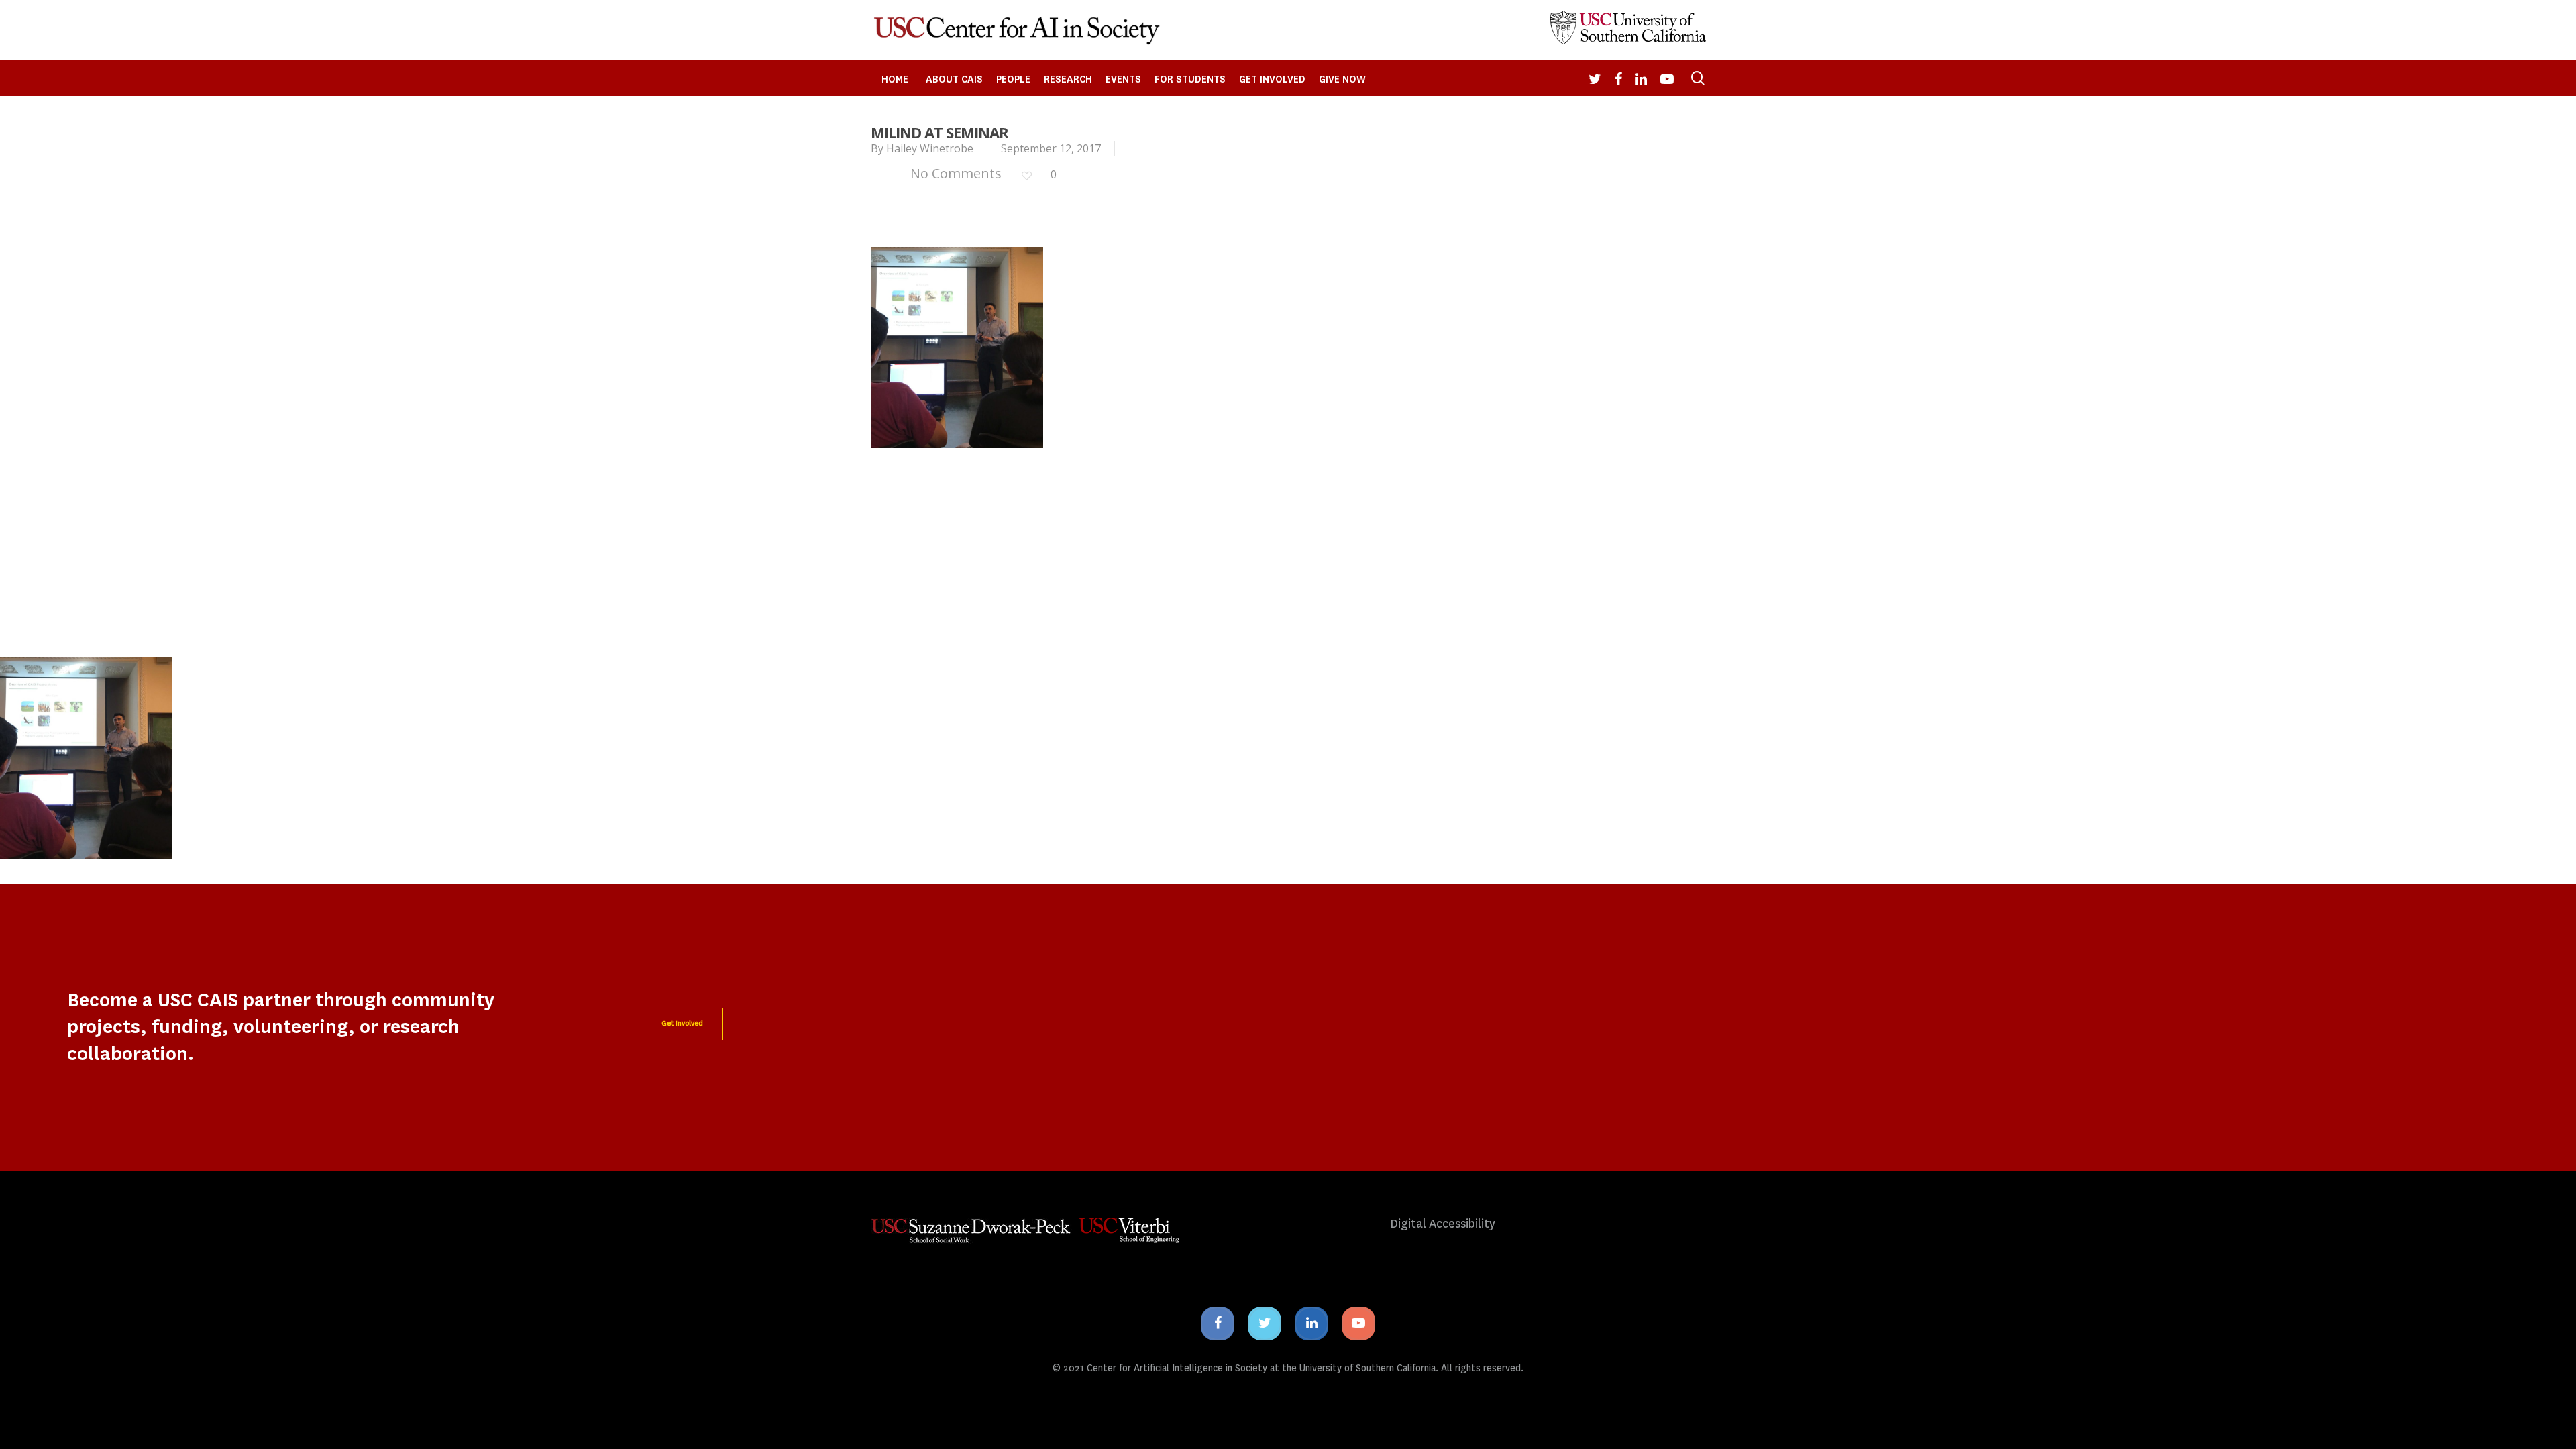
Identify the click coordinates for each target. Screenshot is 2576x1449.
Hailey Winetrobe (930, 148)
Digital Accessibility (1443, 1224)
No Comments (954, 173)
